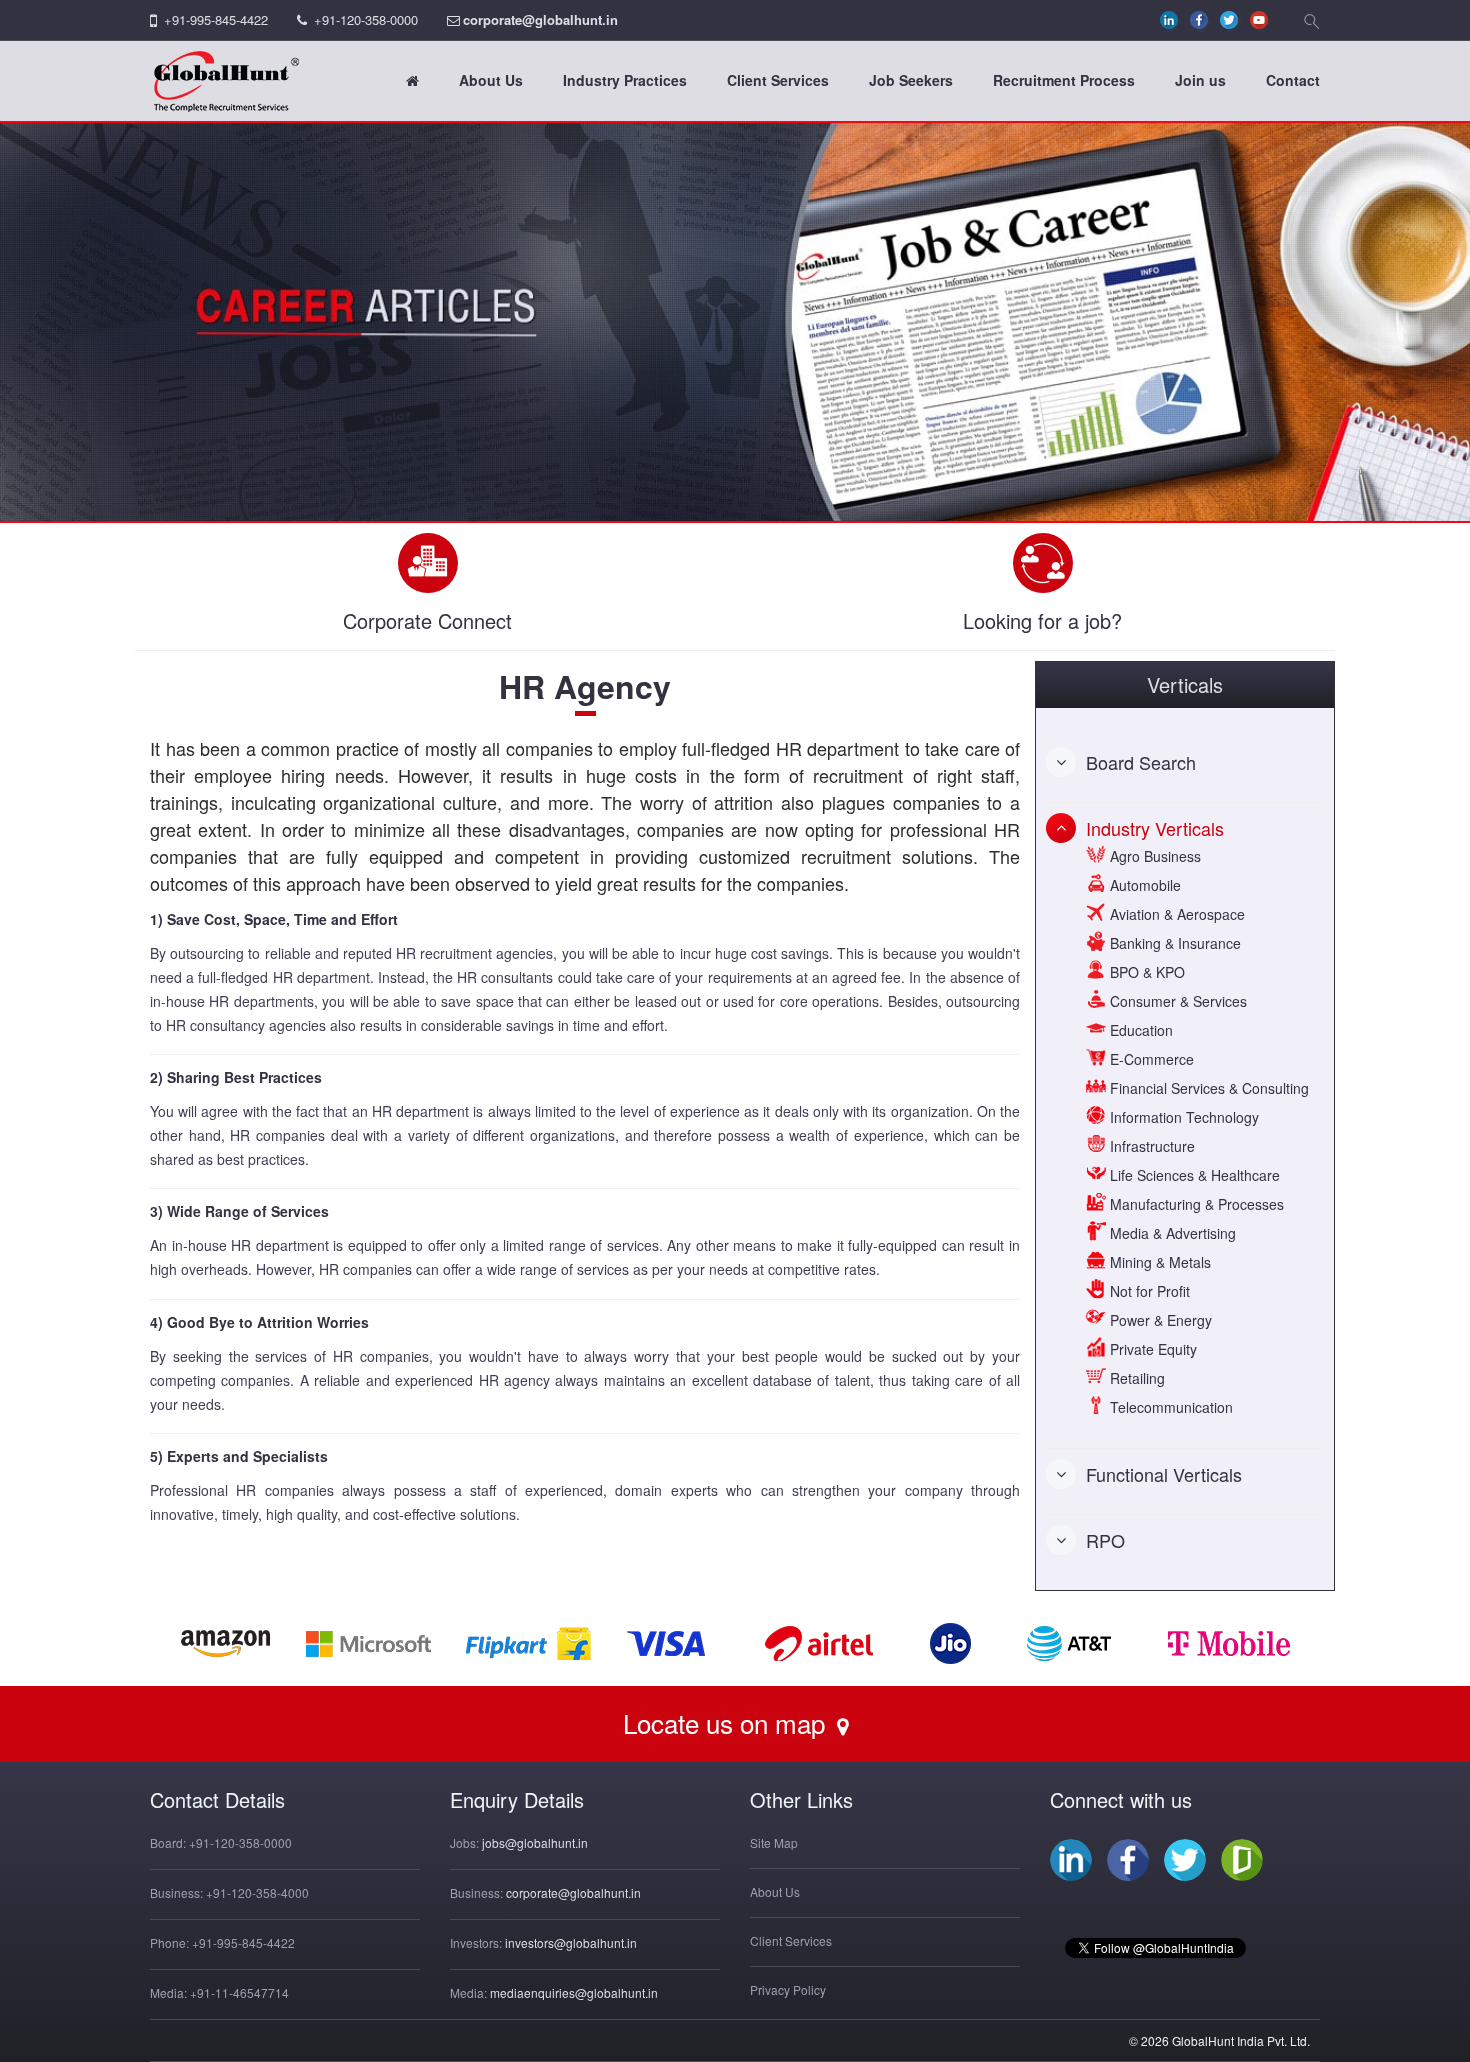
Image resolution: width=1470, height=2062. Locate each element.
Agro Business (1153, 856)
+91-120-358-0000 (366, 19)
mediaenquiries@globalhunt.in (574, 1992)
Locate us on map (727, 1722)
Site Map (774, 1842)
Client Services (778, 80)
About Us (491, 80)
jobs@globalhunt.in (535, 1842)
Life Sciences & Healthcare (1193, 1175)
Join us (1200, 80)
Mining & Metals (1158, 1262)
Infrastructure (1150, 1146)
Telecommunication (1169, 1407)
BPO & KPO (1145, 972)
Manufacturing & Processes (1195, 1204)
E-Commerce (1150, 1059)
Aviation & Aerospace (1175, 914)
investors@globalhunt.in (571, 1942)
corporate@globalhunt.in (540, 19)
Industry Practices (625, 80)
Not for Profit (1148, 1291)
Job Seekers (911, 80)
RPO (1105, 1540)
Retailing (1135, 1378)
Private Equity (1151, 1349)
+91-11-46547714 (239, 1992)
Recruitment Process (1064, 80)
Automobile (1143, 885)
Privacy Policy (788, 1989)
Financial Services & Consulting (1207, 1088)
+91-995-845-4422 (216, 19)
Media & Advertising (1171, 1233)
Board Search (1141, 762)
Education (1139, 1030)
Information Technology (1182, 1117)
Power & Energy (1159, 1320)
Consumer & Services (1176, 1001)
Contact (1293, 80)
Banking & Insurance (1173, 943)
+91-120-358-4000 (257, 1892)
